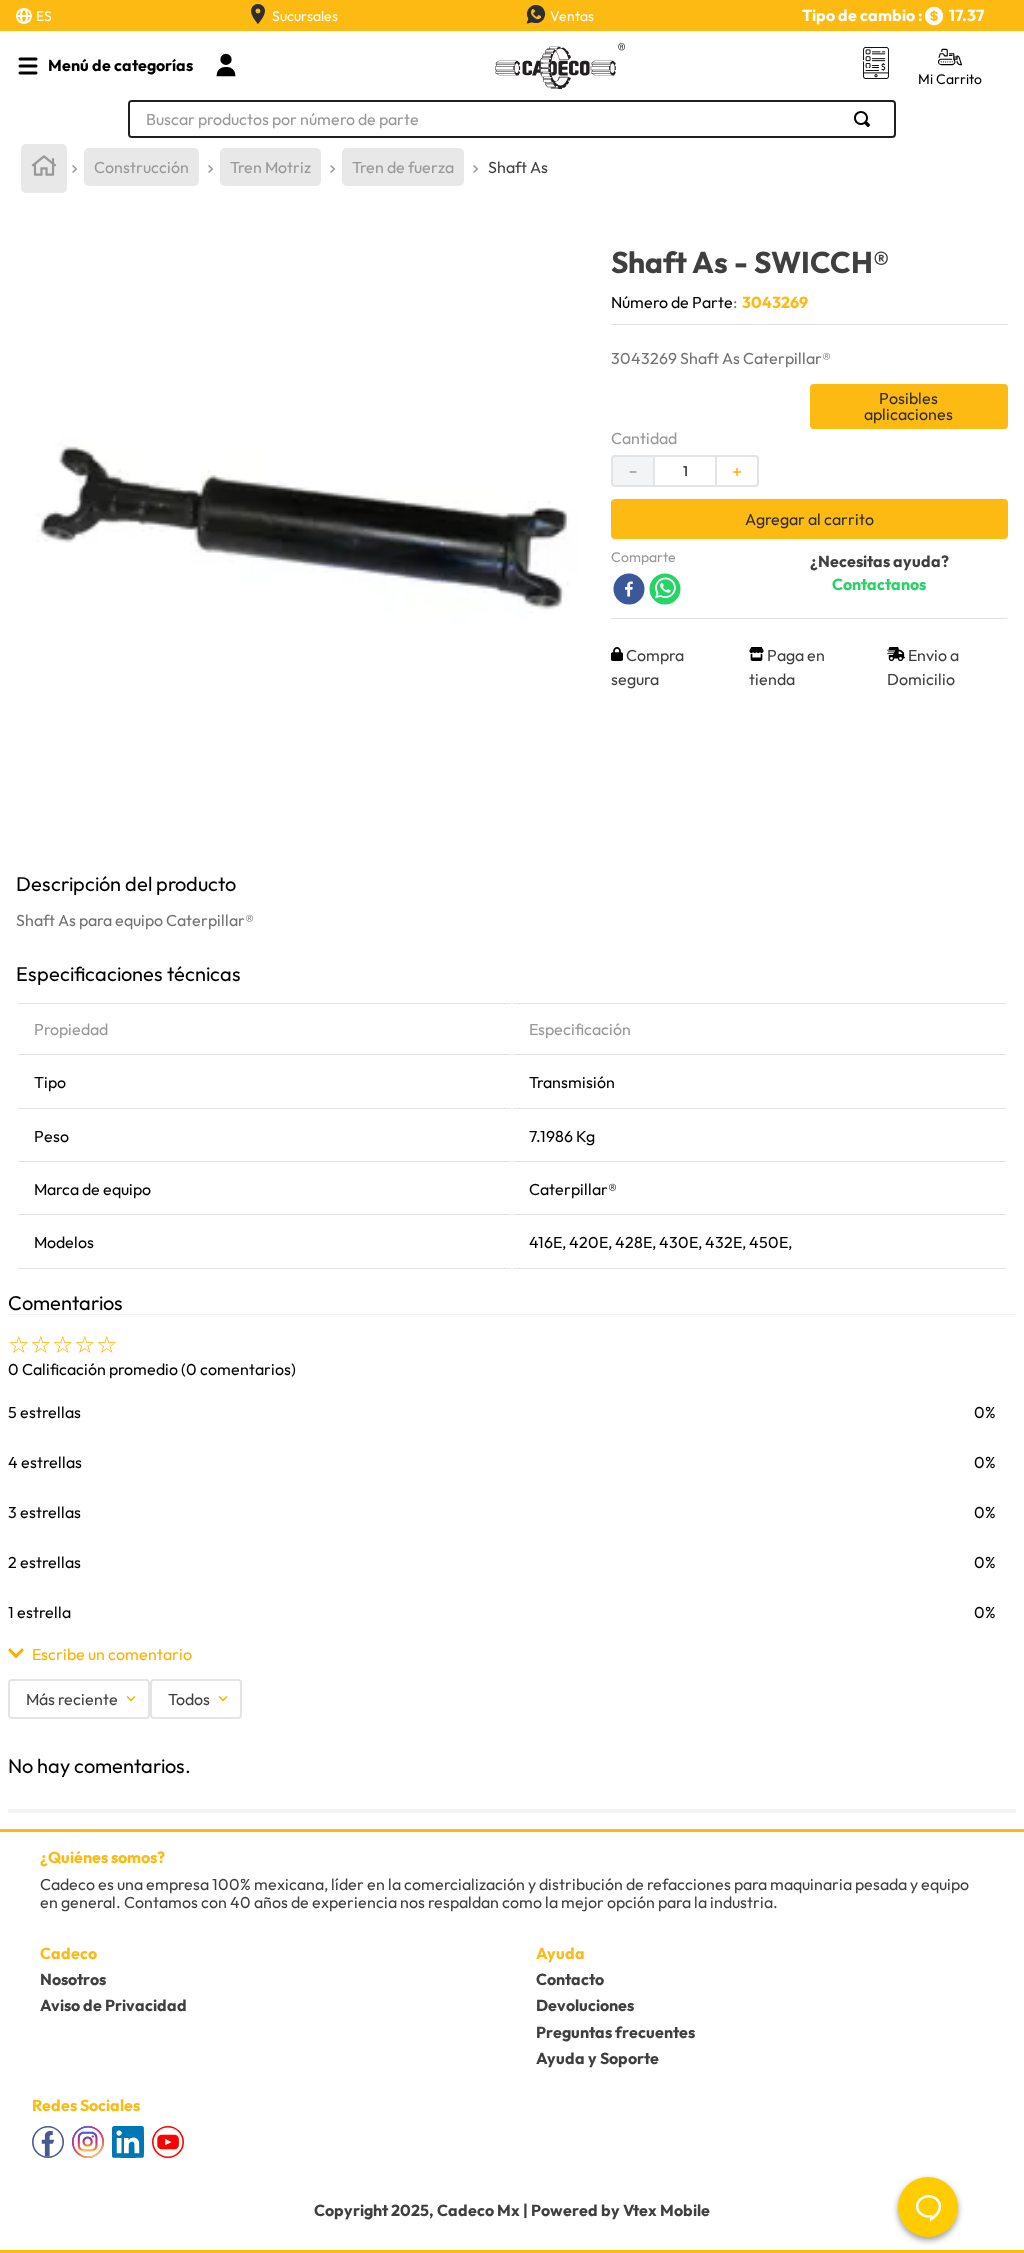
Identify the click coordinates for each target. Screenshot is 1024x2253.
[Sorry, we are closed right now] (928, 2207)
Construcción (141, 167)
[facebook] (629, 590)
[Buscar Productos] (866, 119)
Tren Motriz (270, 167)
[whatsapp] (665, 590)
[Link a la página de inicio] (44, 168)
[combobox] (512, 119)
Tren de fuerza (403, 167)
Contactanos (879, 584)
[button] (512, 1654)
